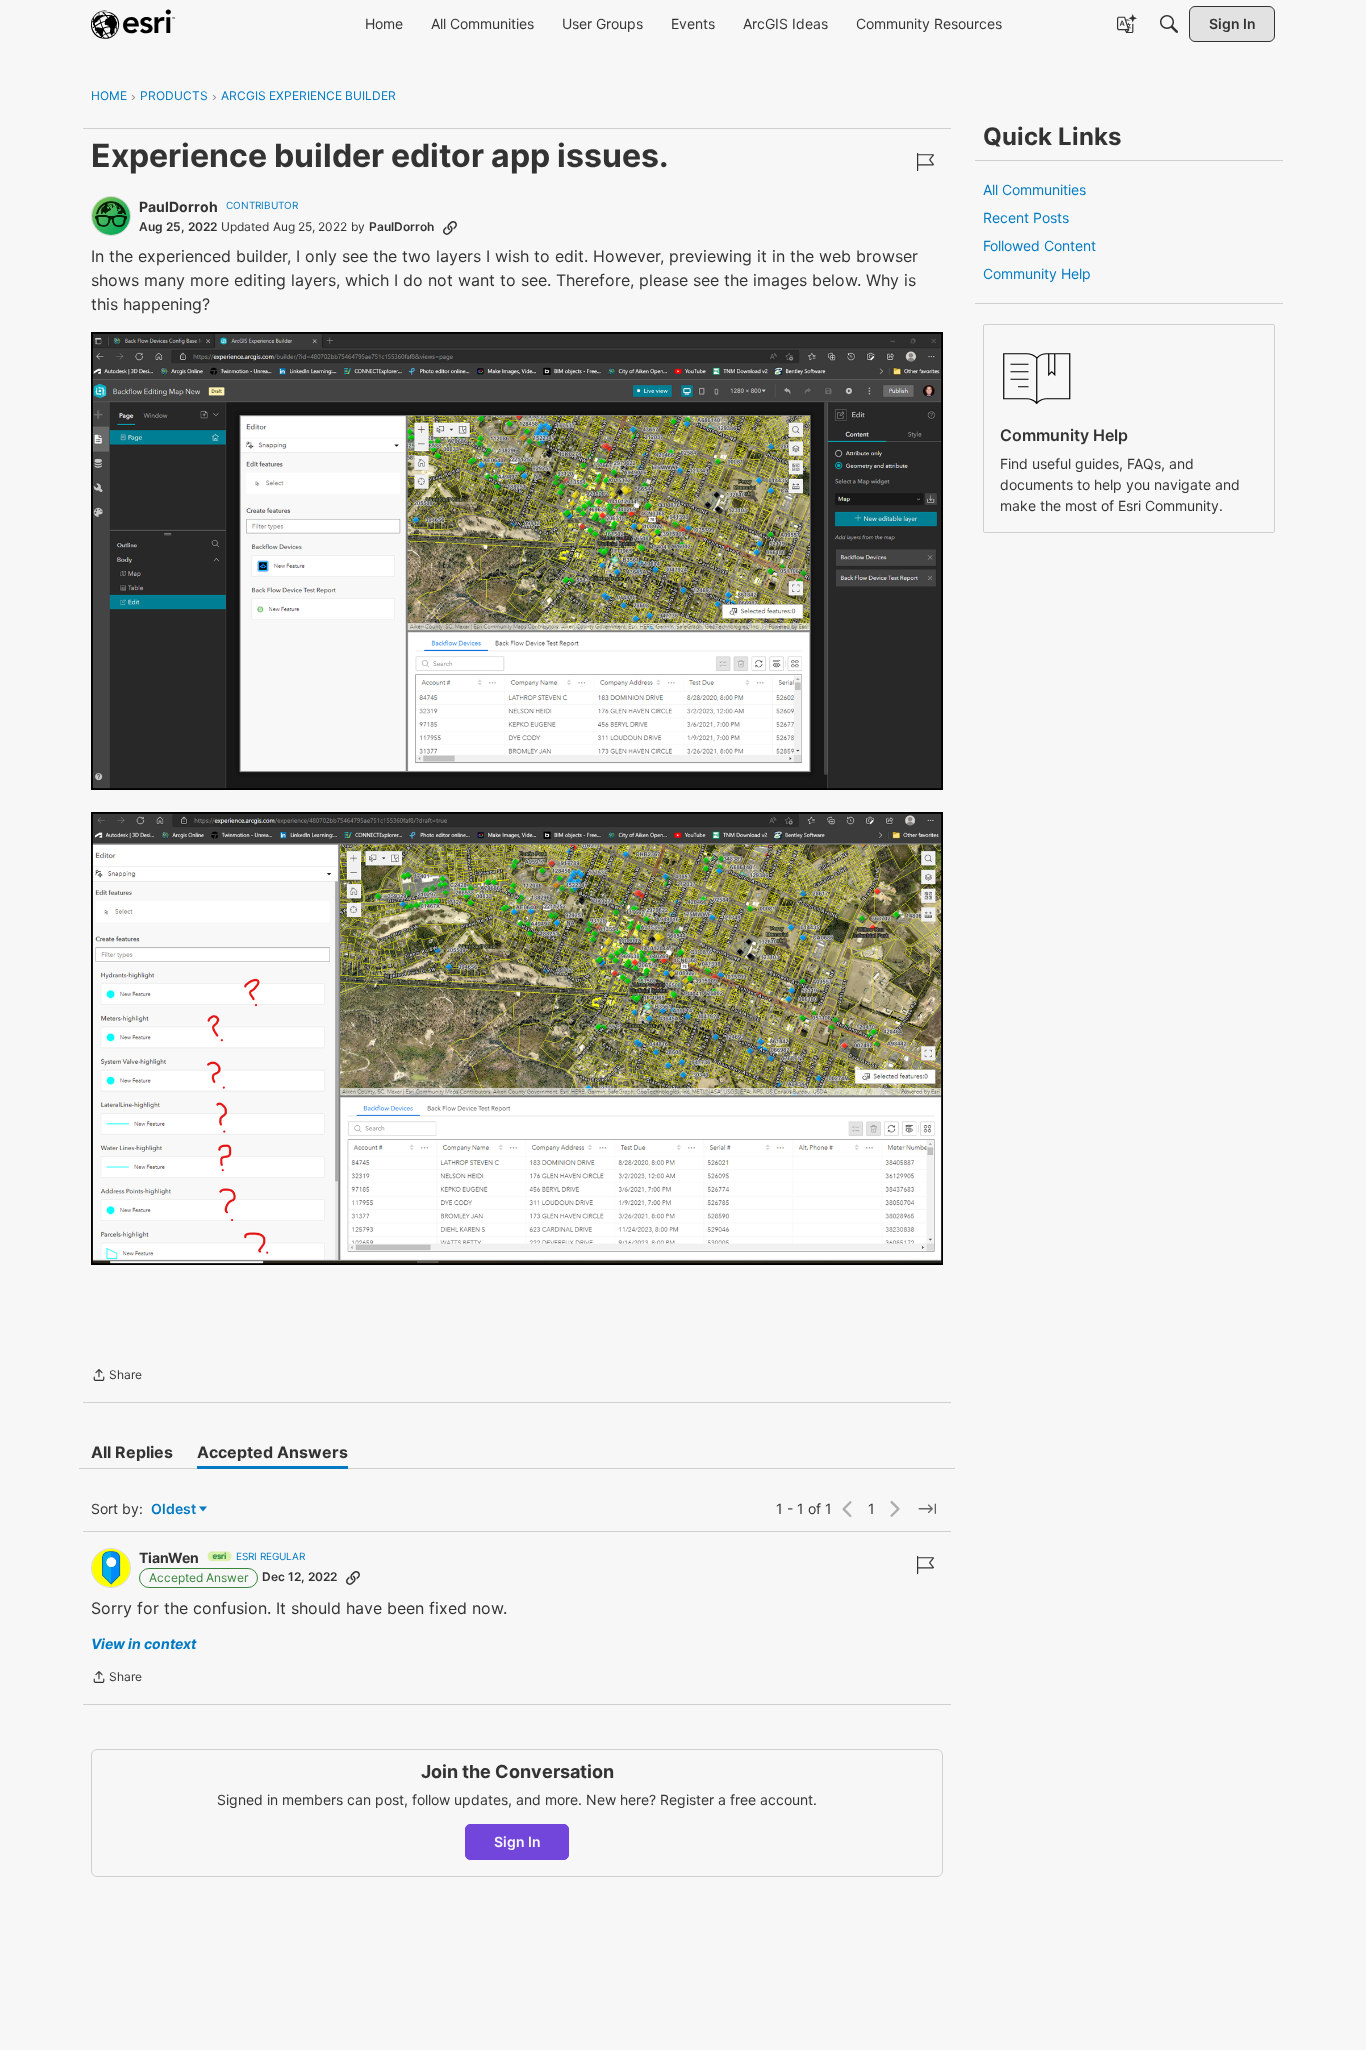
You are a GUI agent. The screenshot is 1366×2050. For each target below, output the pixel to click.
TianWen (169, 1557)
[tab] (132, 1452)
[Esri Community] (133, 24)
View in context (143, 1643)
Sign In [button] (517, 1841)
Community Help (1037, 273)
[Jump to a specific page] (927, 1509)
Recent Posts (1026, 217)
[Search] (1169, 24)
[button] (517, 561)
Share (116, 1377)
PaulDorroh (178, 206)
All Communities (1034, 189)
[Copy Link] (450, 227)
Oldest (175, 1509)
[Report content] (925, 162)
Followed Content (1039, 245)
